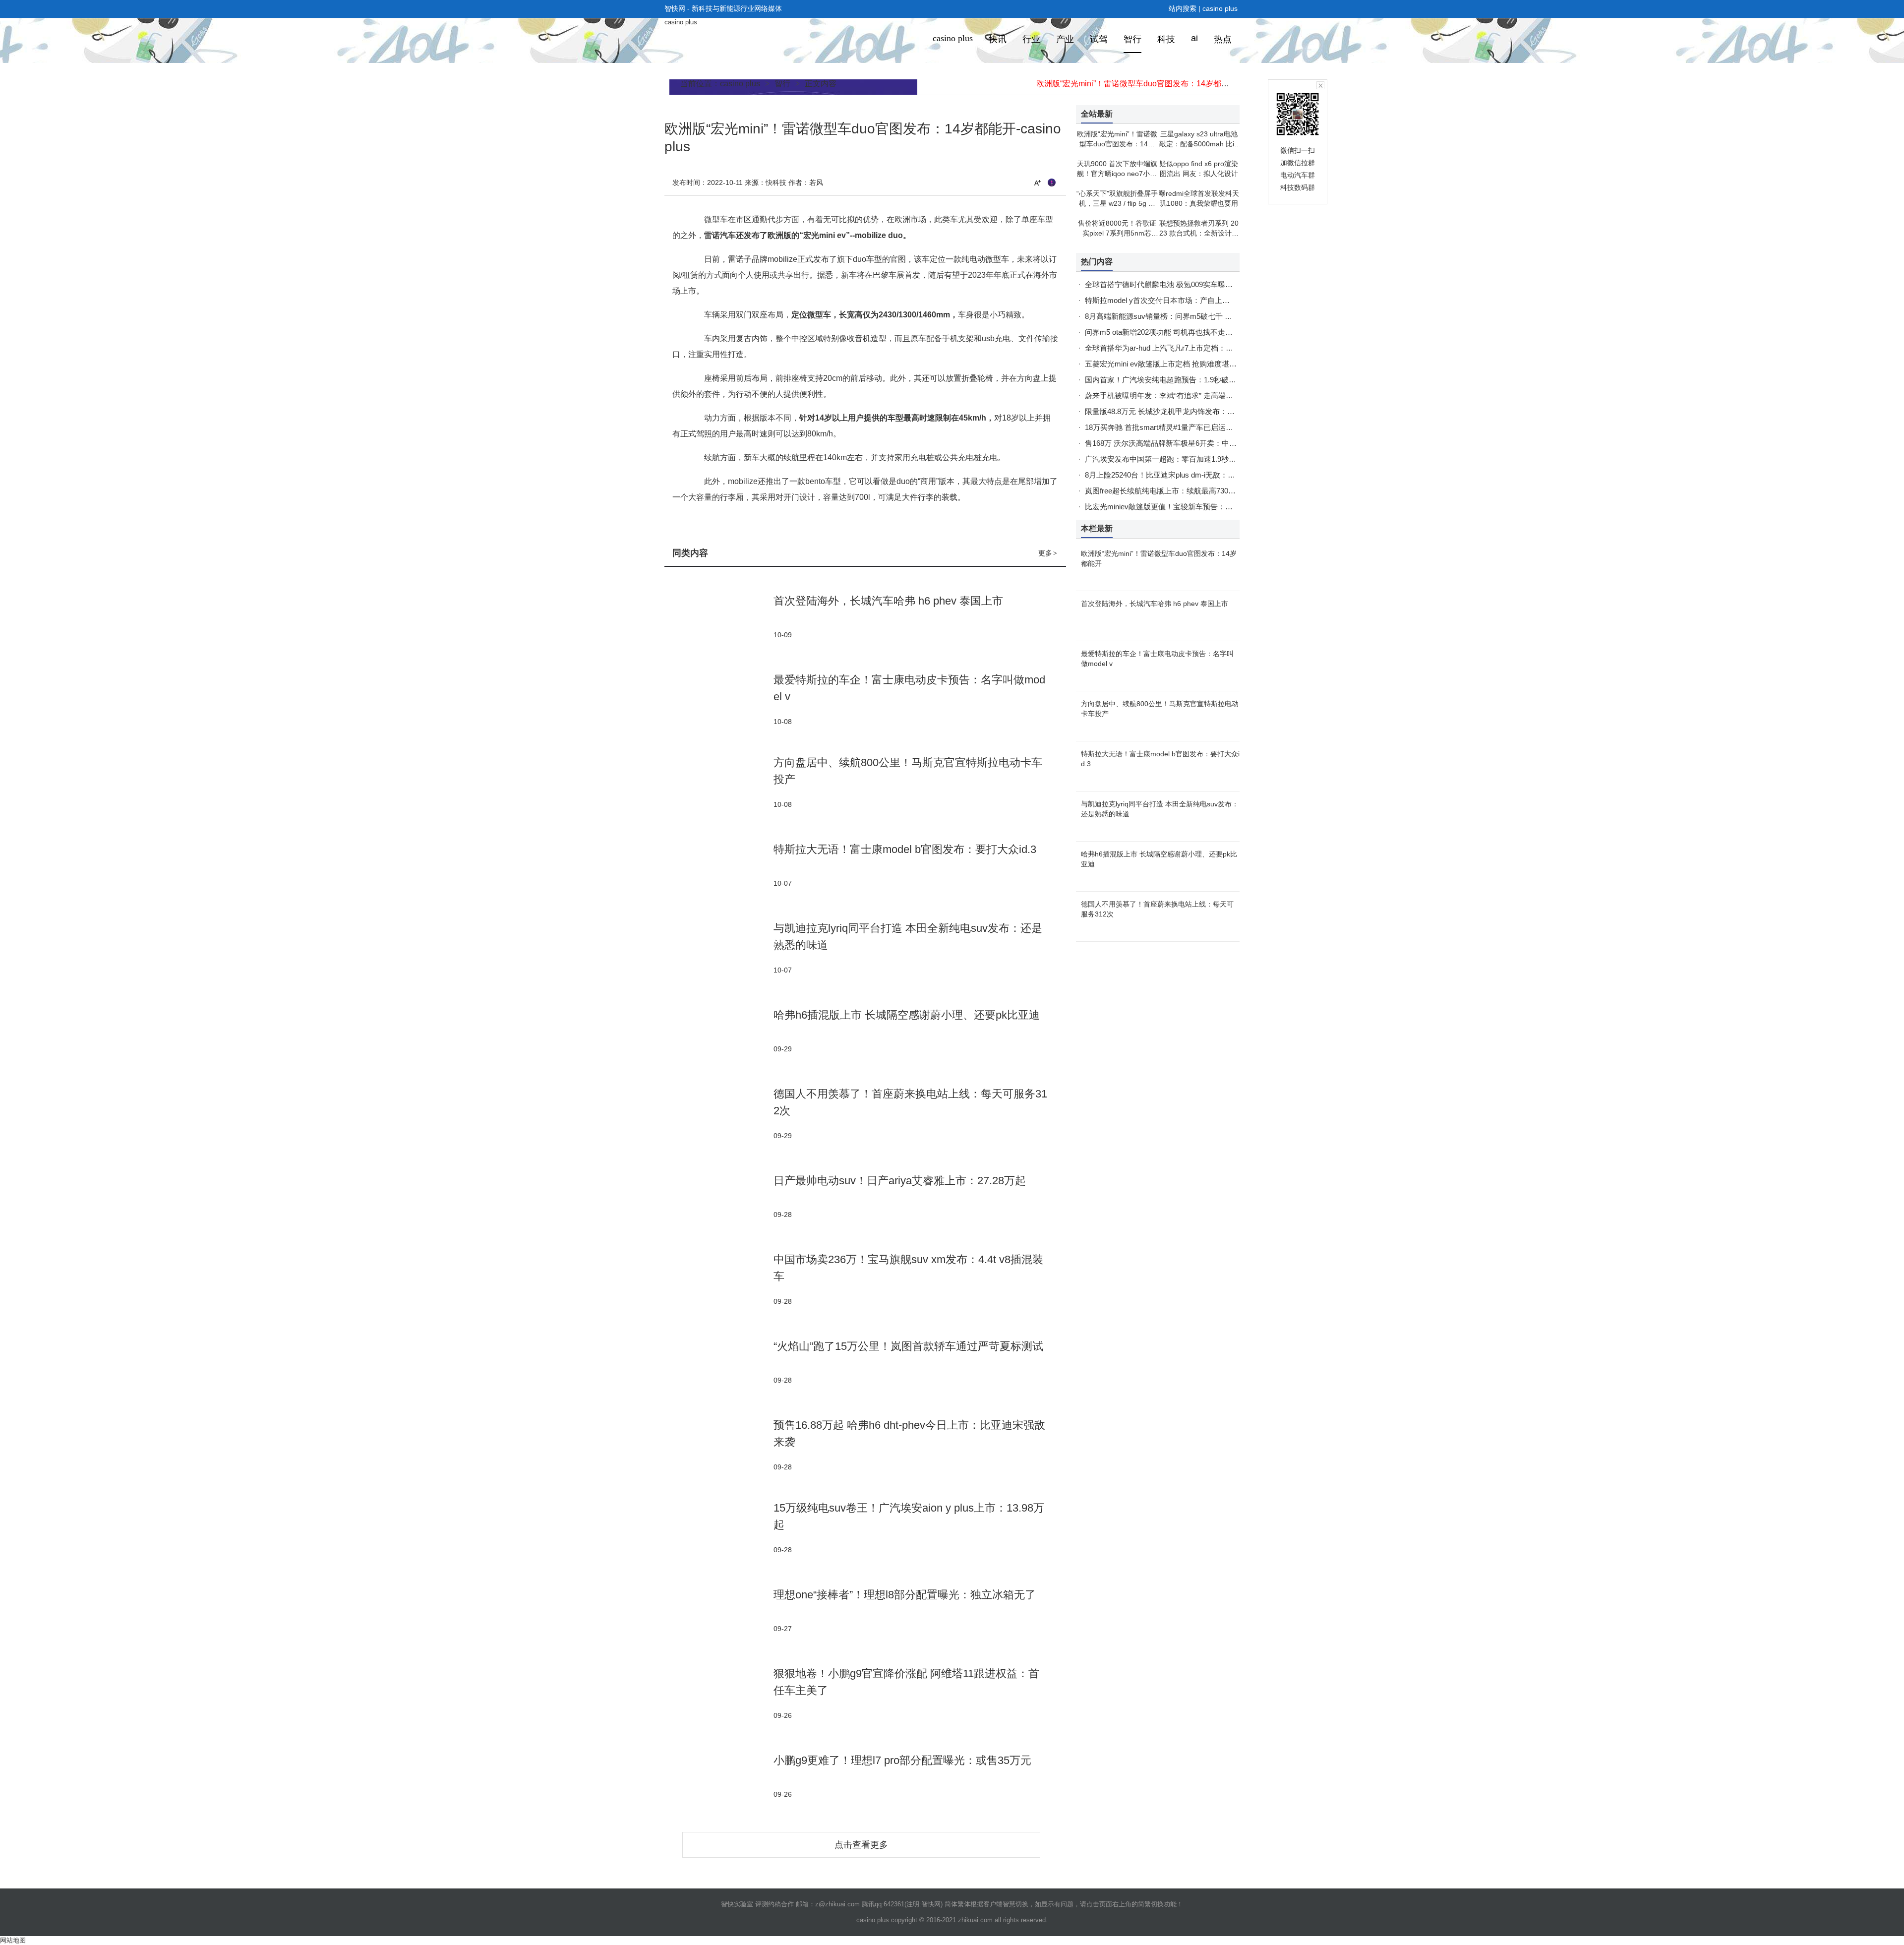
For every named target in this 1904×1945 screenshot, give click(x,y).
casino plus (1220, 8)
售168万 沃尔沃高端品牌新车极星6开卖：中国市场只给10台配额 (1191, 443)
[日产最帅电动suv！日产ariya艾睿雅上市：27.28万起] (719, 1196)
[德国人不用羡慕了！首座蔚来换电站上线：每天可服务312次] (719, 1113)
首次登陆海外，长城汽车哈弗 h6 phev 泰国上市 (888, 601)
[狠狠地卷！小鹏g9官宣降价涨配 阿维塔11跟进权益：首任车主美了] (719, 1693)
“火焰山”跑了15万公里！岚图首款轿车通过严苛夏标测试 (908, 1346)
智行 (782, 84)
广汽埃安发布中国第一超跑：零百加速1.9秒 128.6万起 (1174, 459)
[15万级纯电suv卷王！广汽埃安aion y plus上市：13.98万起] (719, 1527)
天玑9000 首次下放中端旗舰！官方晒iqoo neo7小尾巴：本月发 (1117, 174)
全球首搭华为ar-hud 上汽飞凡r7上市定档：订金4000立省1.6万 (1187, 348)
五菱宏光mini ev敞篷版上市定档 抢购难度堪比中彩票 (1172, 364)
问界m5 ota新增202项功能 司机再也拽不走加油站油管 (1174, 332)
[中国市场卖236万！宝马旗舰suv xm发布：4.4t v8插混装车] (719, 1279)
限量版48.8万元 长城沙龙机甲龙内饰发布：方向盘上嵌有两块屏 (1190, 411)
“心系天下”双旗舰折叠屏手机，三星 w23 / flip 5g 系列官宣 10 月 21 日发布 (1117, 203)
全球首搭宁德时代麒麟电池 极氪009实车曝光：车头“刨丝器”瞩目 (1191, 284)
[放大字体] (1037, 182)
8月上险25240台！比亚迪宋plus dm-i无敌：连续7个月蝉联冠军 (1188, 475)
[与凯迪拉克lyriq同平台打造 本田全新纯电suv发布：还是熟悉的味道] (719, 947)
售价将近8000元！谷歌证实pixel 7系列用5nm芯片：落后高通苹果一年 (1117, 233)
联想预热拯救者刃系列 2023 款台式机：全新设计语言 (1199, 233)
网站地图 (13, 1940)
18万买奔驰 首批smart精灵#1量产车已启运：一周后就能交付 (1185, 427)
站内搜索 (1183, 8)
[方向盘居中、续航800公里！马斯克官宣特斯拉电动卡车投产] (719, 782)
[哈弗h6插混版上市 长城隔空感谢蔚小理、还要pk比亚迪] (719, 1030)
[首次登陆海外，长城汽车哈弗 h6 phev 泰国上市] (719, 616)
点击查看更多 (861, 1845)
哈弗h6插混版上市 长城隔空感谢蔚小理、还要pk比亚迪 (907, 1015)
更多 (1048, 553)
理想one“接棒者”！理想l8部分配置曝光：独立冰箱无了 (905, 1595)
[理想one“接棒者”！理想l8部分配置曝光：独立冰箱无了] (719, 1610)
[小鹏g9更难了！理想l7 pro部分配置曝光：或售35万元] (719, 1776)
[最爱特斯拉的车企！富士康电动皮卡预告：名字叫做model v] (719, 699)
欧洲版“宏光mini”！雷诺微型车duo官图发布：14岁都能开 (1137, 84)
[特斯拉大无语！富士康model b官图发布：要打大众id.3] (719, 865)
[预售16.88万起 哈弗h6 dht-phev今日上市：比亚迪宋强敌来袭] (719, 1444)
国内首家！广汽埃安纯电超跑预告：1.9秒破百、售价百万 (1179, 380)
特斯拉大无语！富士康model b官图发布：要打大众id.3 (905, 849)
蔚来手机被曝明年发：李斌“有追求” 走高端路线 (1163, 395)
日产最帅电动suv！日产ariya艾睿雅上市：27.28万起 (900, 1181)
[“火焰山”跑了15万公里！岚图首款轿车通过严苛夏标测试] (719, 1362)
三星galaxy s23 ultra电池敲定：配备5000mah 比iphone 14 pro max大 (1199, 144)
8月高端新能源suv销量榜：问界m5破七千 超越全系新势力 (1181, 316)
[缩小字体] (1052, 182)
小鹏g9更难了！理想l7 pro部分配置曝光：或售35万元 (902, 1760)
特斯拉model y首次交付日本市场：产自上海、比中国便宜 (1180, 300)
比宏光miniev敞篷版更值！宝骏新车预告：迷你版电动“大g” (1182, 507)
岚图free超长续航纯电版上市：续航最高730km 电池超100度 (1184, 491)
